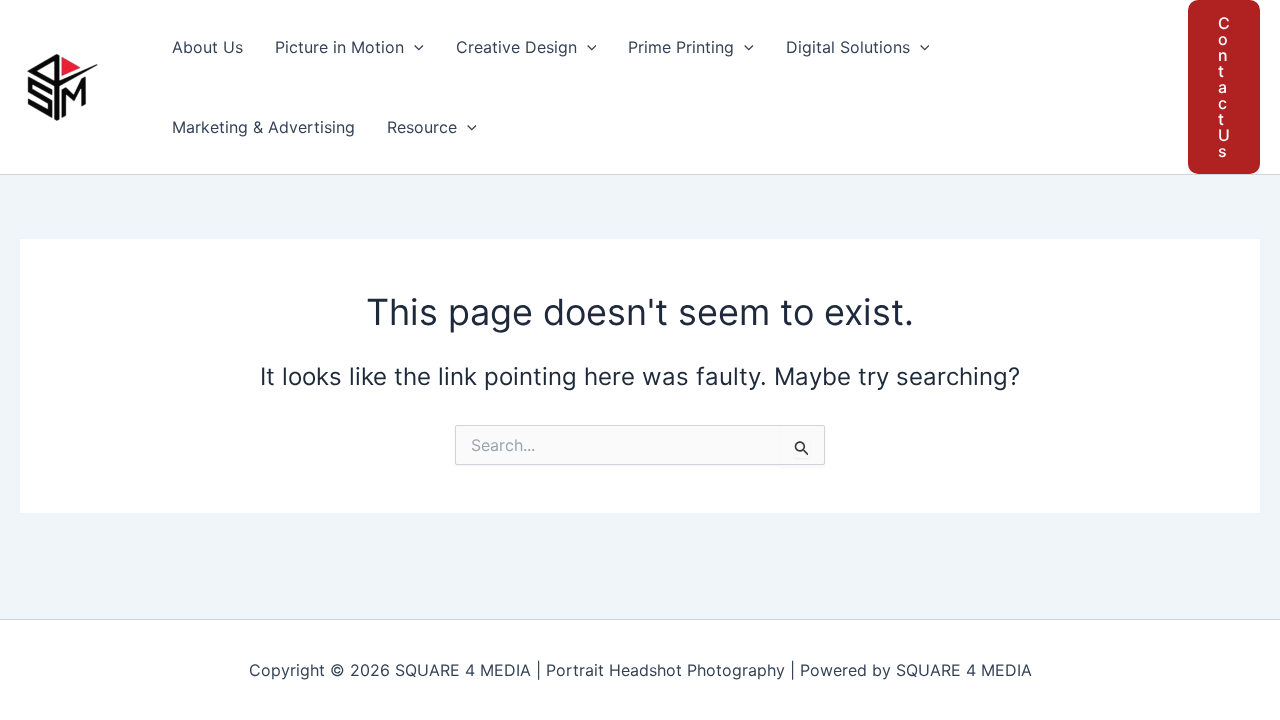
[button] (414, 47)
